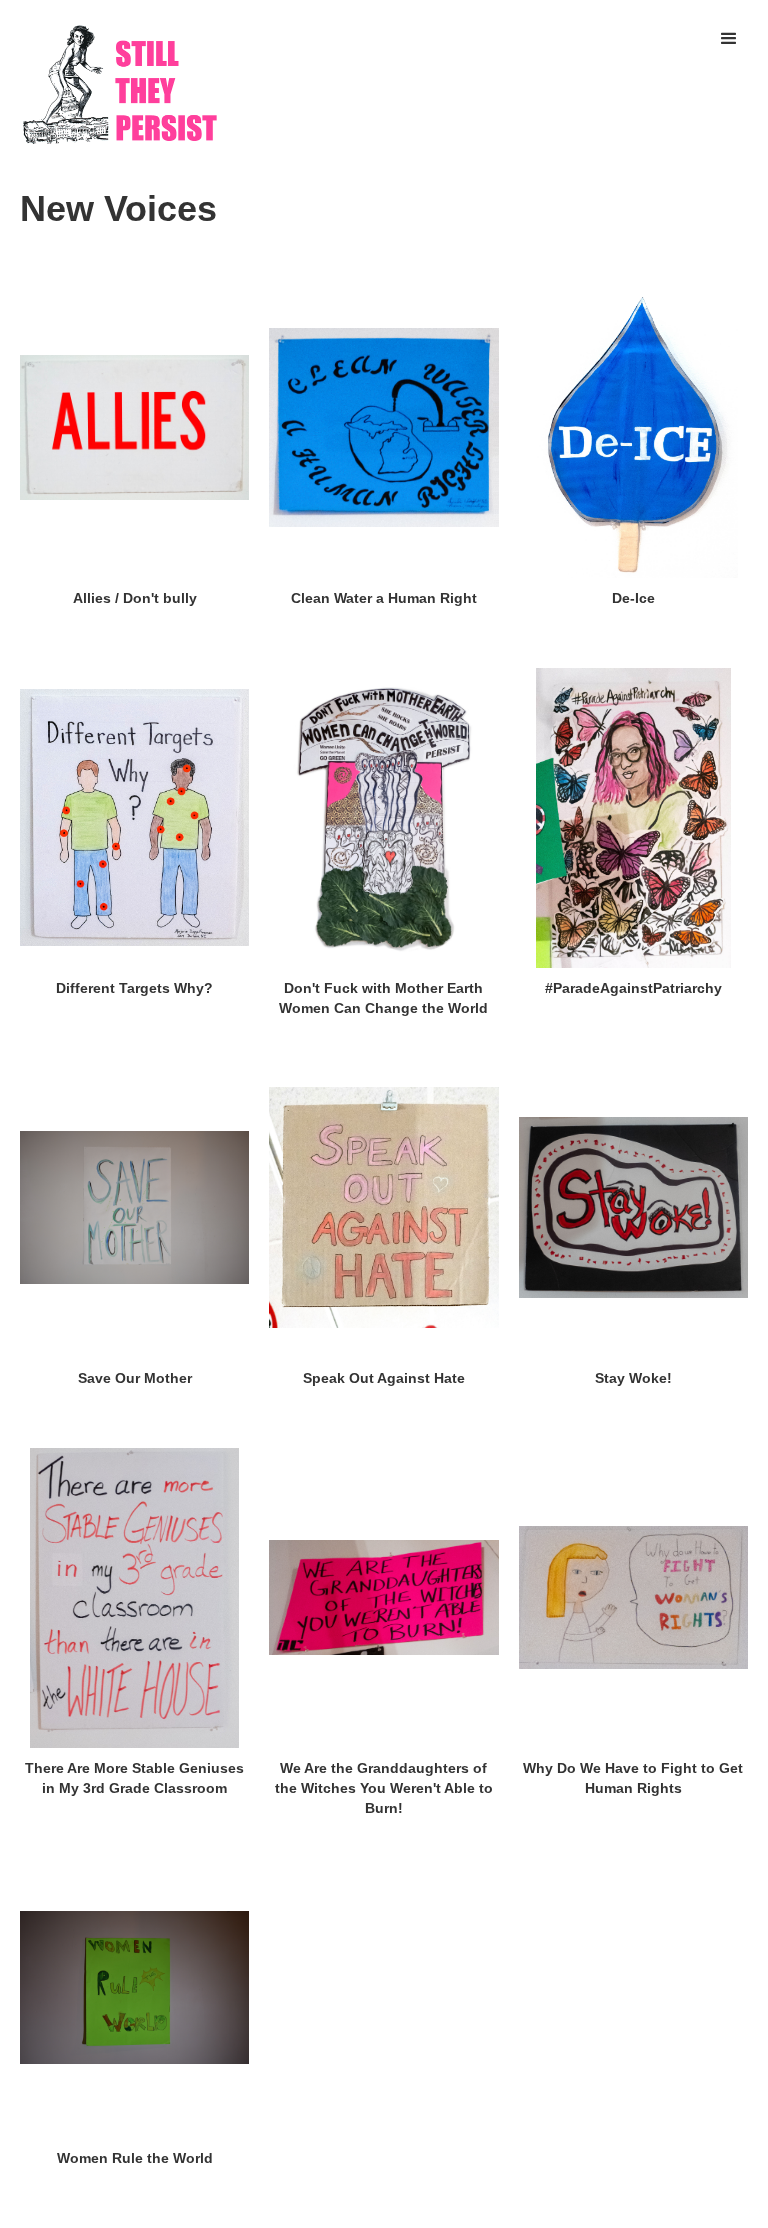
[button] (729, 39)
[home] (120, 85)
